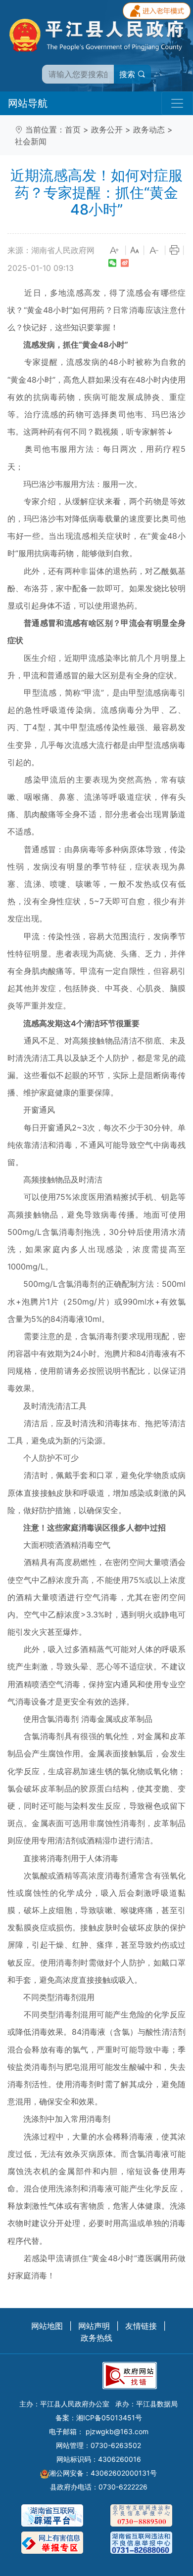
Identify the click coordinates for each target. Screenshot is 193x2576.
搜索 (128, 74)
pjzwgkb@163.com (117, 2431)
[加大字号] (115, 251)
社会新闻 (31, 141)
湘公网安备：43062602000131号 (103, 2473)
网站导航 (28, 103)
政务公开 (107, 130)
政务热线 (96, 2338)
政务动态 (149, 130)
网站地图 (47, 2326)
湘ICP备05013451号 (109, 2418)
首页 (73, 130)
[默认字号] (135, 251)
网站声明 (94, 2326)
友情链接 (141, 2326)
